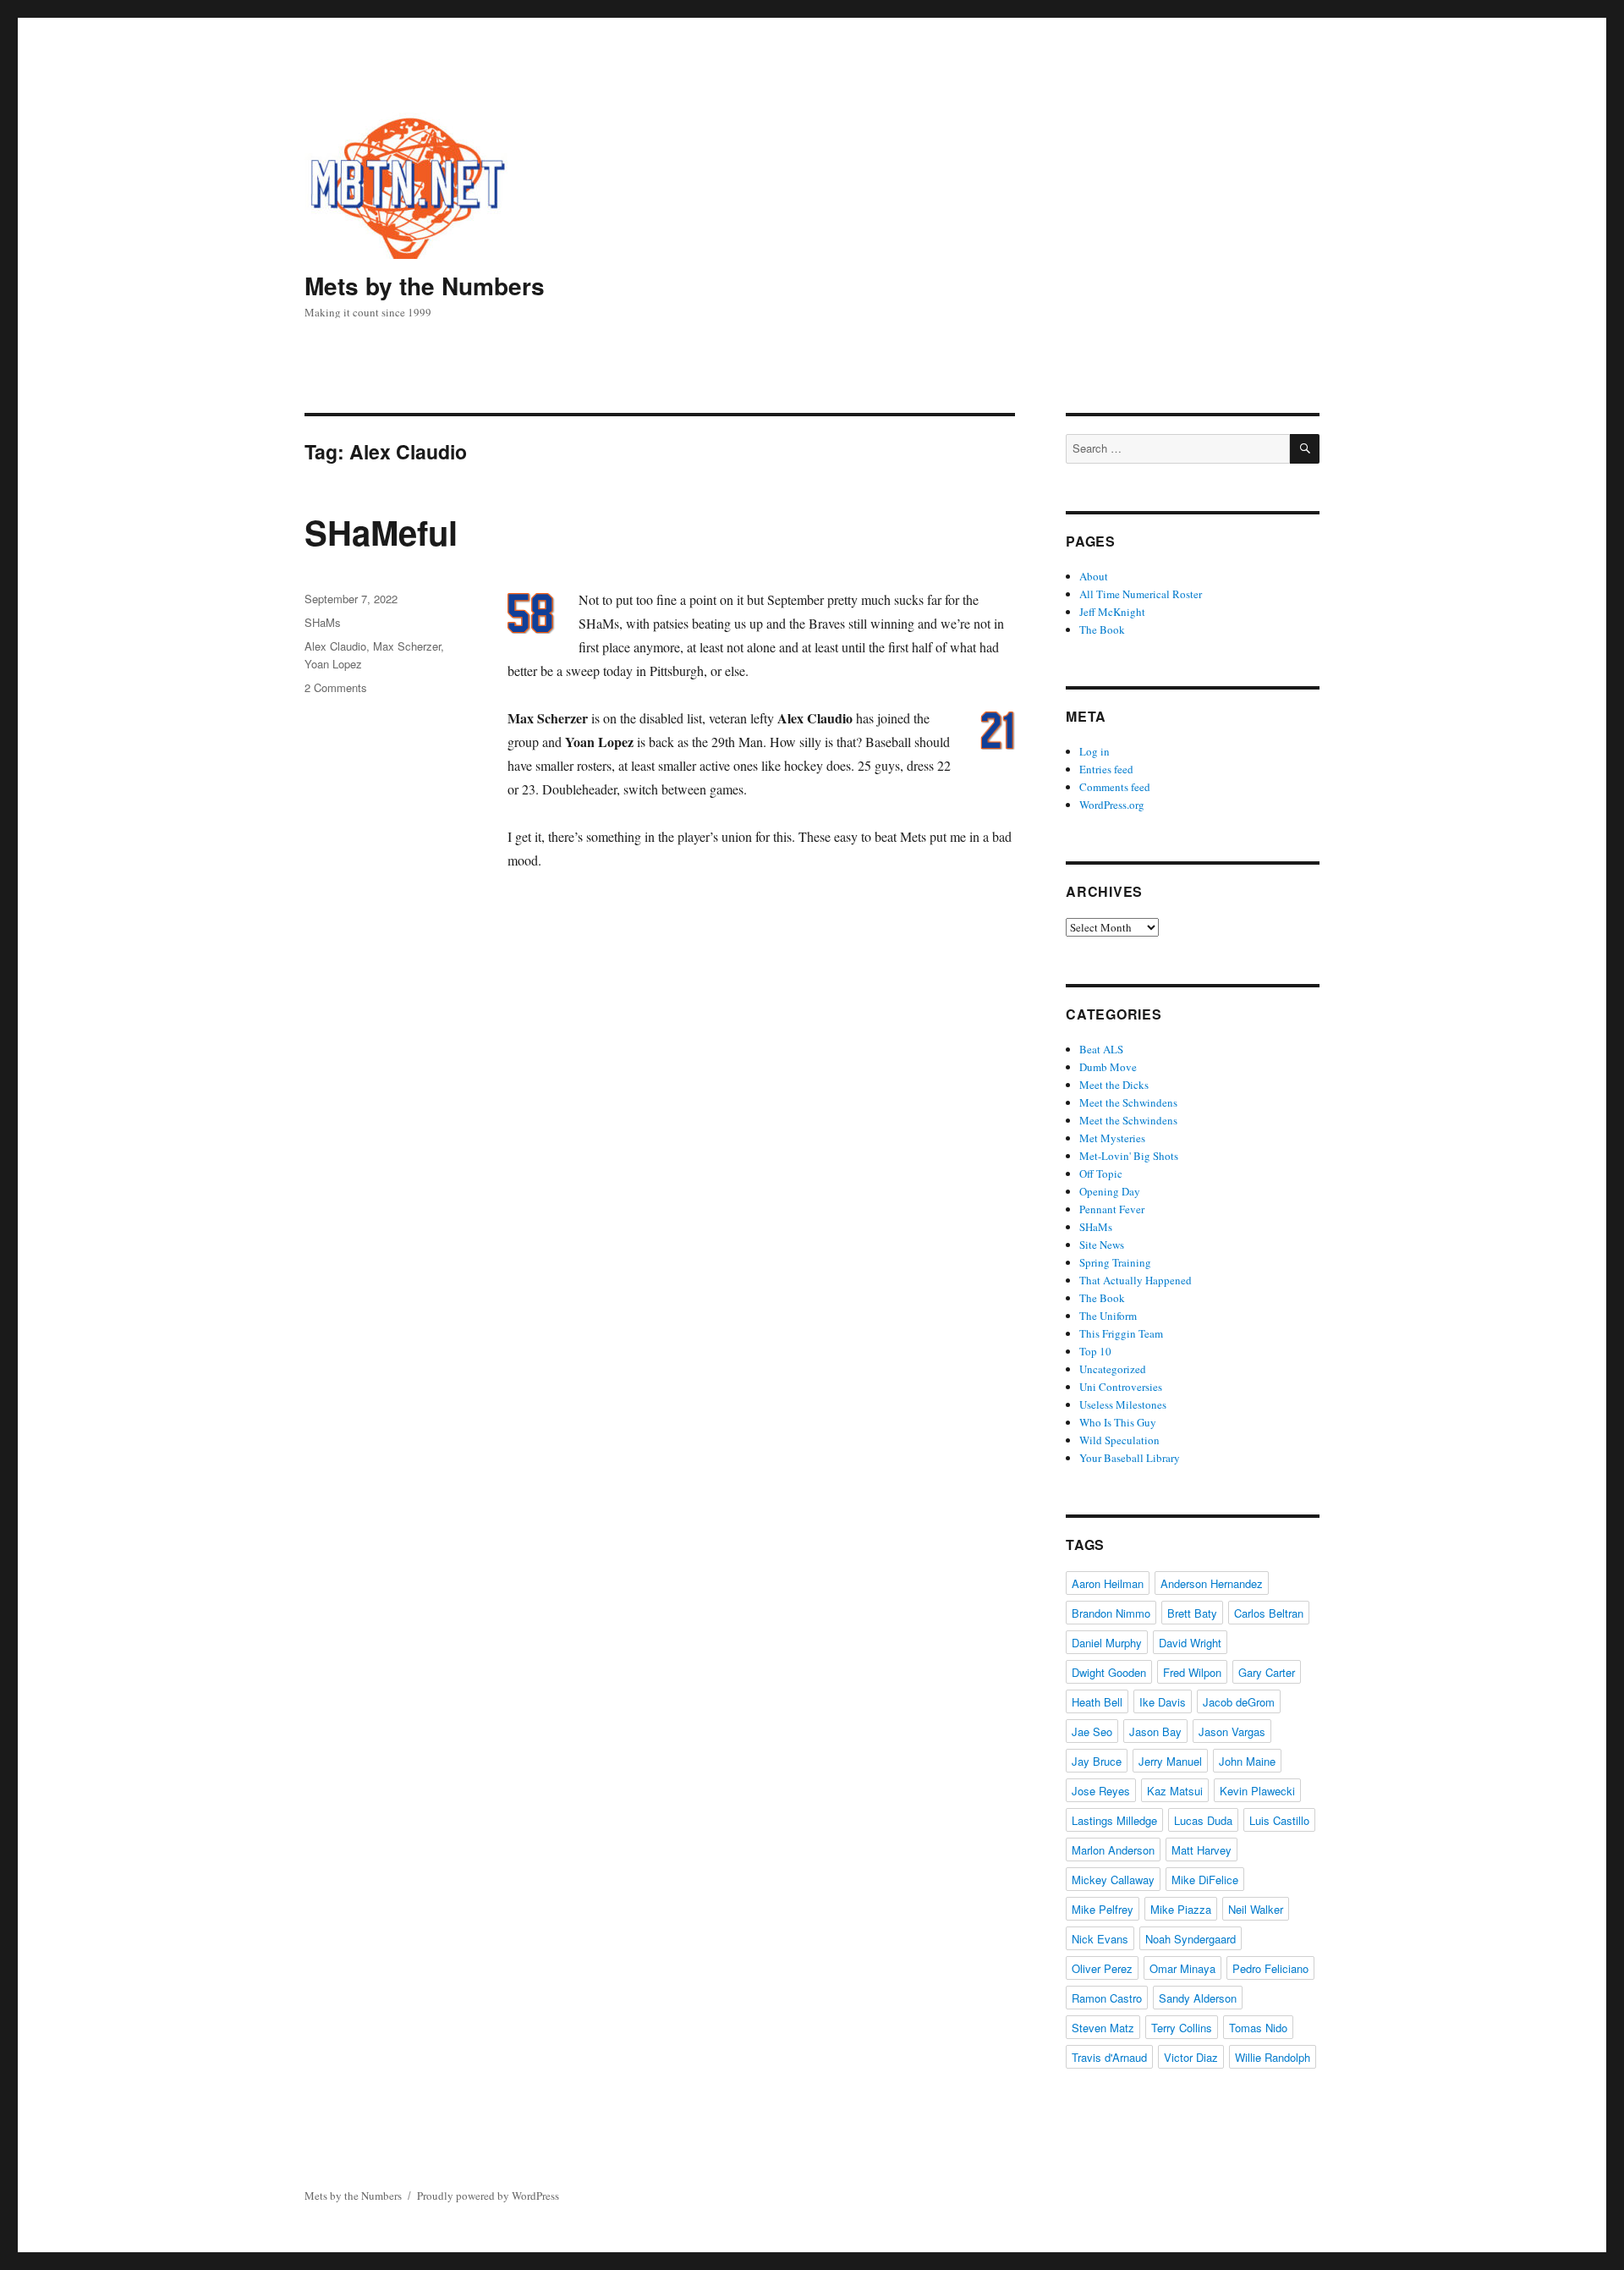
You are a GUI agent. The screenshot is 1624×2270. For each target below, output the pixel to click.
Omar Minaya (1182, 1968)
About (1094, 576)
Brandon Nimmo (1111, 1613)
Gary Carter (1267, 1672)
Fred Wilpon (1192, 1672)
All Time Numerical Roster (1141, 594)
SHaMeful (381, 532)
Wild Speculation (1119, 1440)
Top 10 (1095, 1351)
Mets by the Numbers (425, 286)
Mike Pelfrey (1103, 1909)
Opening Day (1110, 1191)
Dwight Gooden (1109, 1672)
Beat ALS (1101, 1049)
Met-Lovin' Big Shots (1129, 1156)
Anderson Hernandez (1212, 1583)
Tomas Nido (1258, 2028)
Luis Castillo (1279, 1820)
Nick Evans (1100, 1939)
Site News (1102, 1245)
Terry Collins (1182, 2028)
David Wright (1190, 1643)
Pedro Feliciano (1270, 1968)
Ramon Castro (1107, 1998)
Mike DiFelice (1205, 1880)
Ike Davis (1163, 1702)
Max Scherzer (407, 646)
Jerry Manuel (1170, 1761)
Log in (1095, 751)
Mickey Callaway (1113, 1880)
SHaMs (323, 622)
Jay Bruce (1097, 1761)
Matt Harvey (1202, 1850)
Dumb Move (1108, 1067)
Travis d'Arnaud (1109, 2057)
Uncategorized (1113, 1369)
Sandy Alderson (1198, 1998)
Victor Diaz (1191, 2057)
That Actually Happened (1136, 1280)
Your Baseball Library (1130, 1458)
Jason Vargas (1232, 1731)
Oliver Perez (1102, 1968)
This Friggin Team (1121, 1333)
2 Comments (336, 687)
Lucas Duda (1203, 1820)
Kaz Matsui (1175, 1791)
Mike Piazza (1181, 1909)
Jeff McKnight (1112, 612)
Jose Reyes (1101, 1791)
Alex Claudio (335, 646)
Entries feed (1106, 769)
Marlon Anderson (1113, 1850)
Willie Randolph (1273, 2057)
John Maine (1247, 1761)
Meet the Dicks (1114, 1085)
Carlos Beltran (1269, 1613)
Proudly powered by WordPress (488, 2196)
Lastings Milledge (1114, 1820)
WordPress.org (1112, 805)
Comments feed (1115, 787)
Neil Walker (1256, 1909)
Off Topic (1101, 1173)
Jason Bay (1155, 1731)
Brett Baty (1192, 1613)
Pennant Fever (1112, 1209)
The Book (1102, 629)
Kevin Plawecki (1257, 1791)
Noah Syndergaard (1191, 1939)
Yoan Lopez (333, 664)
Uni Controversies (1121, 1387)
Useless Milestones (1123, 1404)
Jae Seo (1092, 1731)
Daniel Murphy (1107, 1643)
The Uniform (1108, 1316)
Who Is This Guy (1118, 1422)
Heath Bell (1097, 1702)
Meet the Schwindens (1128, 1102)
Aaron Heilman (1108, 1583)
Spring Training (1115, 1262)
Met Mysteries (1112, 1138)
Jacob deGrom (1239, 1702)
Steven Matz (1103, 2028)
